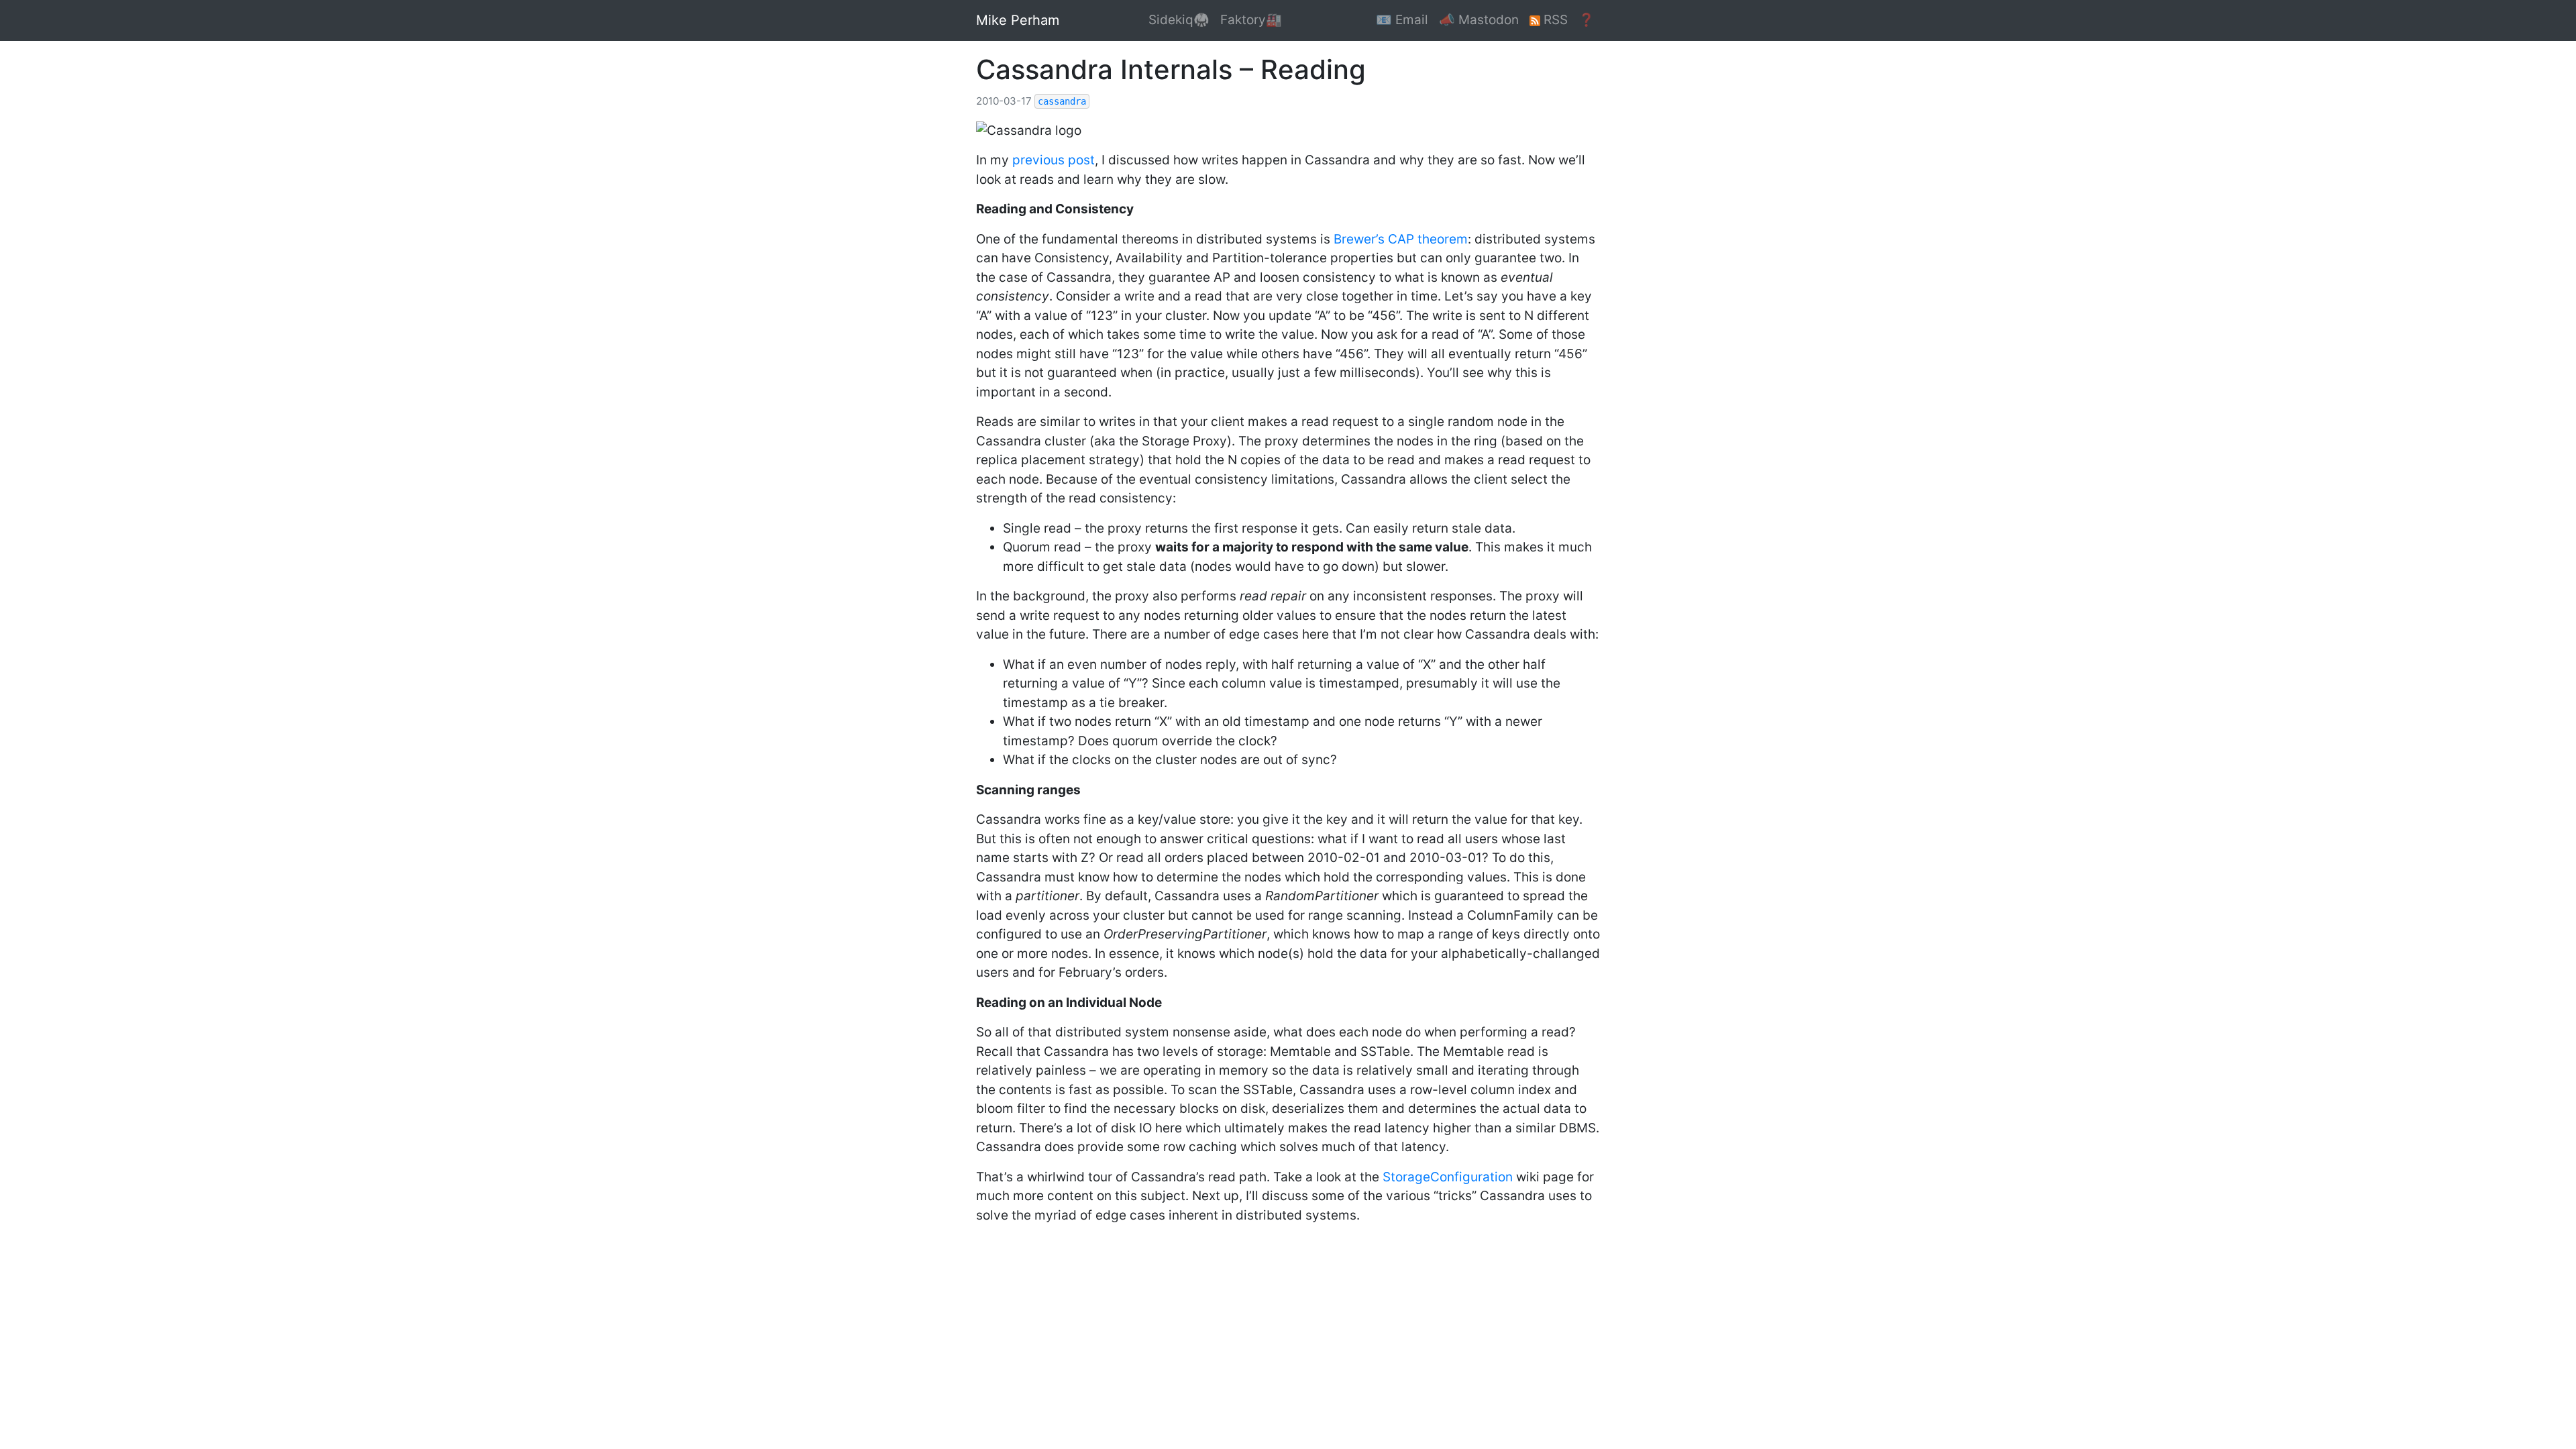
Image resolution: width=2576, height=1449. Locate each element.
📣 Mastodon (1479, 20)
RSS (1554, 20)
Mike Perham (1018, 20)
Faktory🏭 (1251, 20)
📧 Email (1402, 20)
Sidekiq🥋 (1179, 20)
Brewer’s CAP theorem (1401, 239)
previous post (1054, 160)
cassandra (1062, 101)
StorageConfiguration (1448, 1177)
